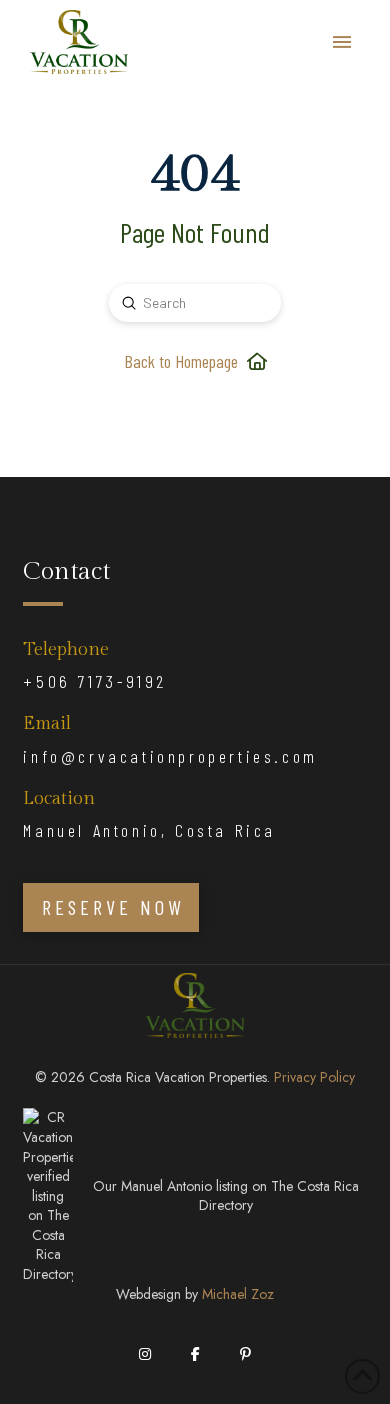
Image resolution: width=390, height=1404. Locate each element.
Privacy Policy (314, 1077)
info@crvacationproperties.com (170, 756)
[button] (342, 42)
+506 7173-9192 (94, 681)
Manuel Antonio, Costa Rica (149, 830)
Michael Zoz (238, 1294)
